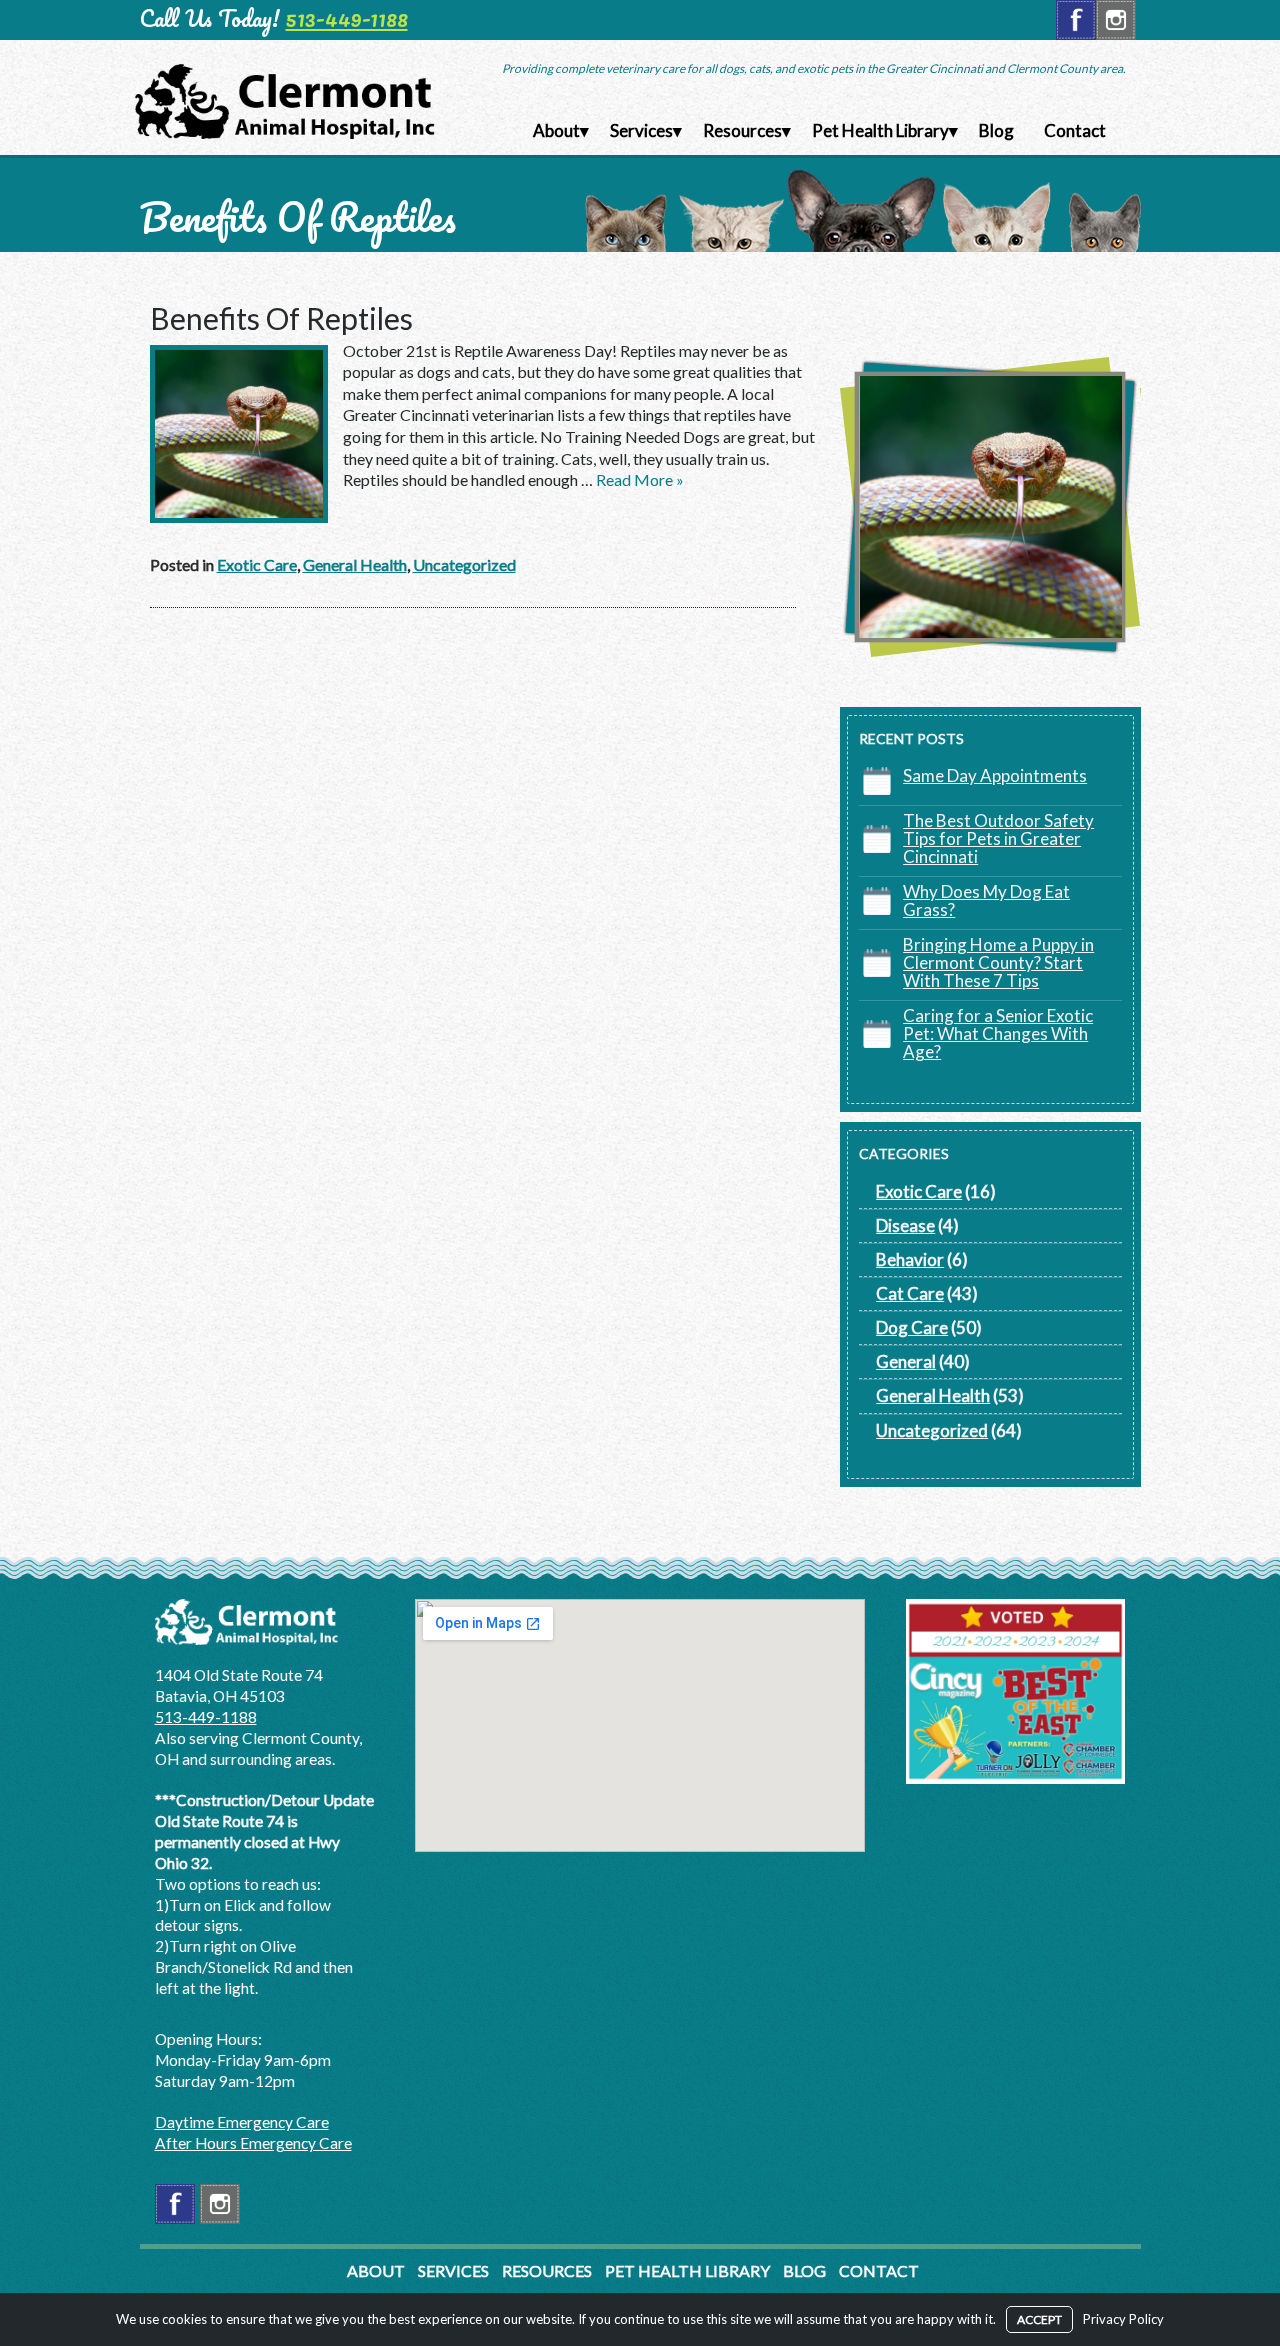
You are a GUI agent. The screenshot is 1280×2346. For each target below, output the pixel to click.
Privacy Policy (1123, 2319)
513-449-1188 (347, 18)
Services (641, 130)
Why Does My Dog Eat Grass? (986, 900)
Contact (1075, 130)
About (556, 130)
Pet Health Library (880, 130)
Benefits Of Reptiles (281, 318)
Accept (1039, 2319)
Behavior (910, 1259)
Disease (905, 1225)
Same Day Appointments (995, 775)
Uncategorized (464, 564)
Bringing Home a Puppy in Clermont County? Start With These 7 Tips (998, 962)
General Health (355, 564)
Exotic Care (257, 564)
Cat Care (910, 1293)
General (906, 1361)
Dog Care (912, 1327)
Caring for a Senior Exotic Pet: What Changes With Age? (998, 1033)
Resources (742, 130)
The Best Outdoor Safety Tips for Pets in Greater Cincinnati (998, 838)
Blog (996, 130)
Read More (640, 479)
